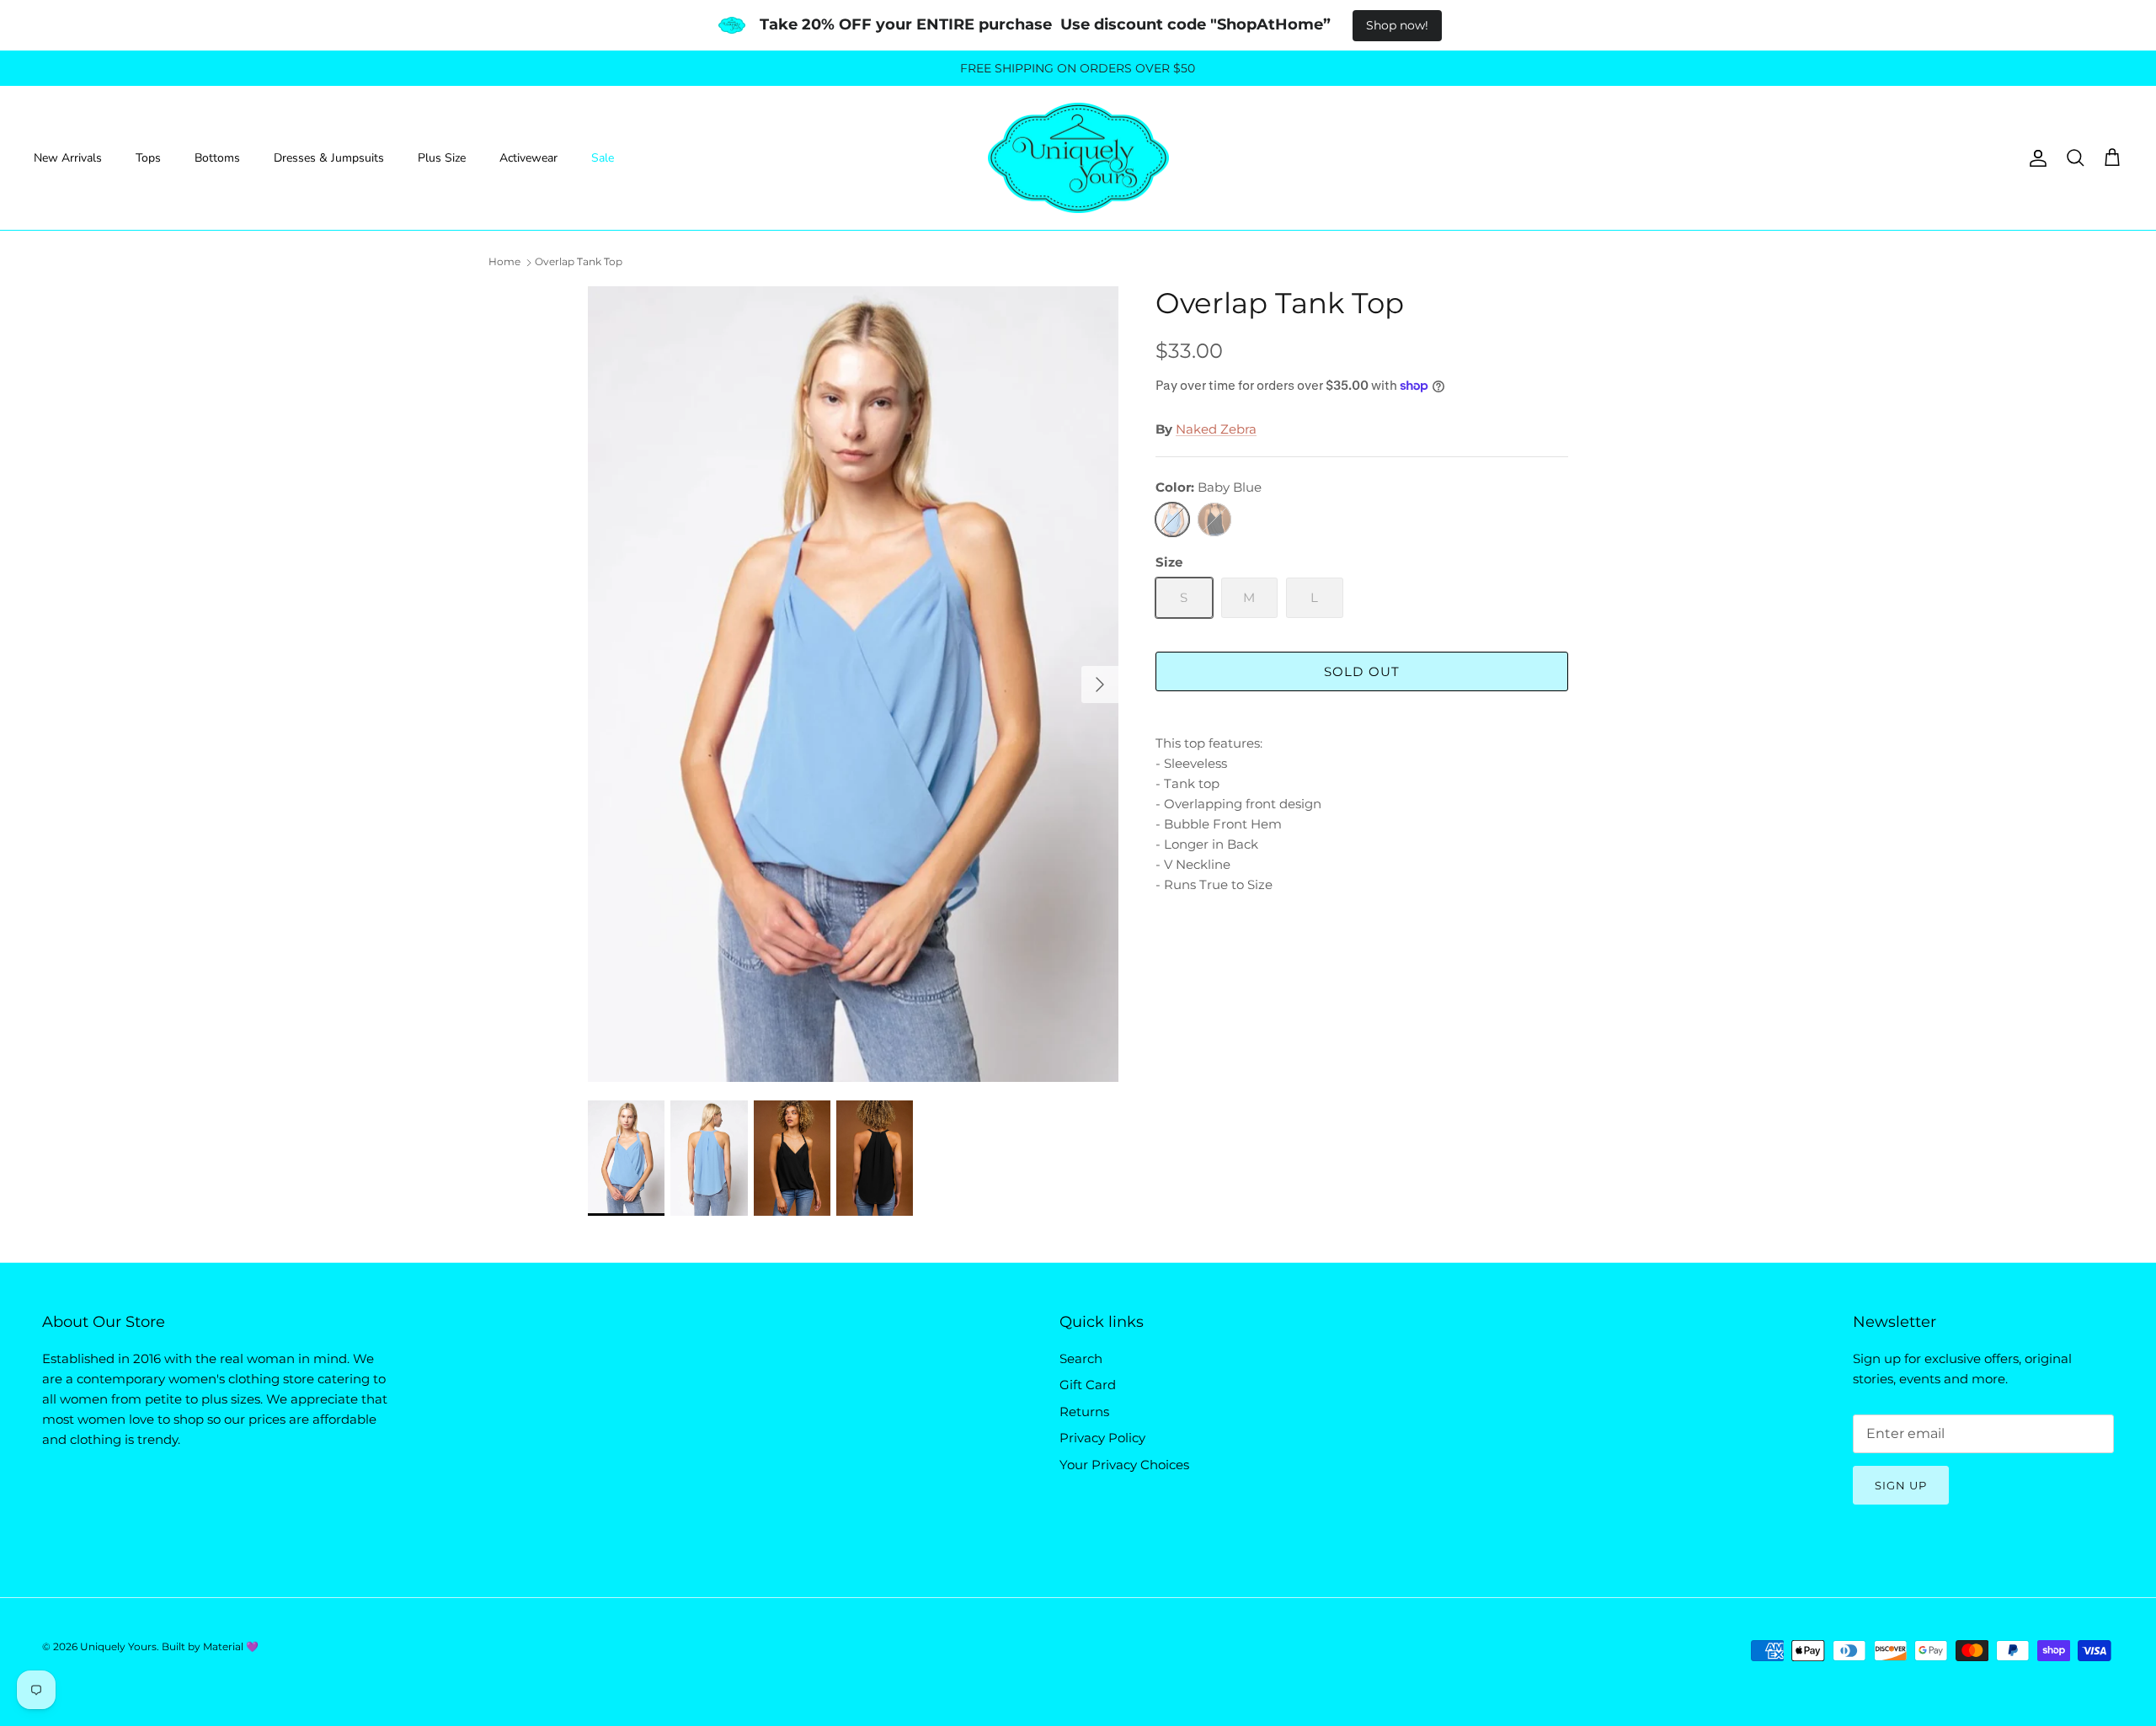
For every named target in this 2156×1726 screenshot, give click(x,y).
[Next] (1100, 685)
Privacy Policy (1102, 1438)
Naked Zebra (1216, 429)
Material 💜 (231, 1646)
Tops (148, 158)
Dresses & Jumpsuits (329, 158)
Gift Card (1088, 1385)
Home (504, 261)
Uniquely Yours (118, 1646)
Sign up (1901, 1485)
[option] (853, 684)
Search (1081, 1358)
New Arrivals (68, 158)
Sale (603, 158)
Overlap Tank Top (579, 261)
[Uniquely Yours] (1078, 158)
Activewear (528, 158)
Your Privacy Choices (1124, 1465)
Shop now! (1397, 25)
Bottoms (217, 158)
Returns (1084, 1412)
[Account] (2035, 158)
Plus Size (442, 158)
